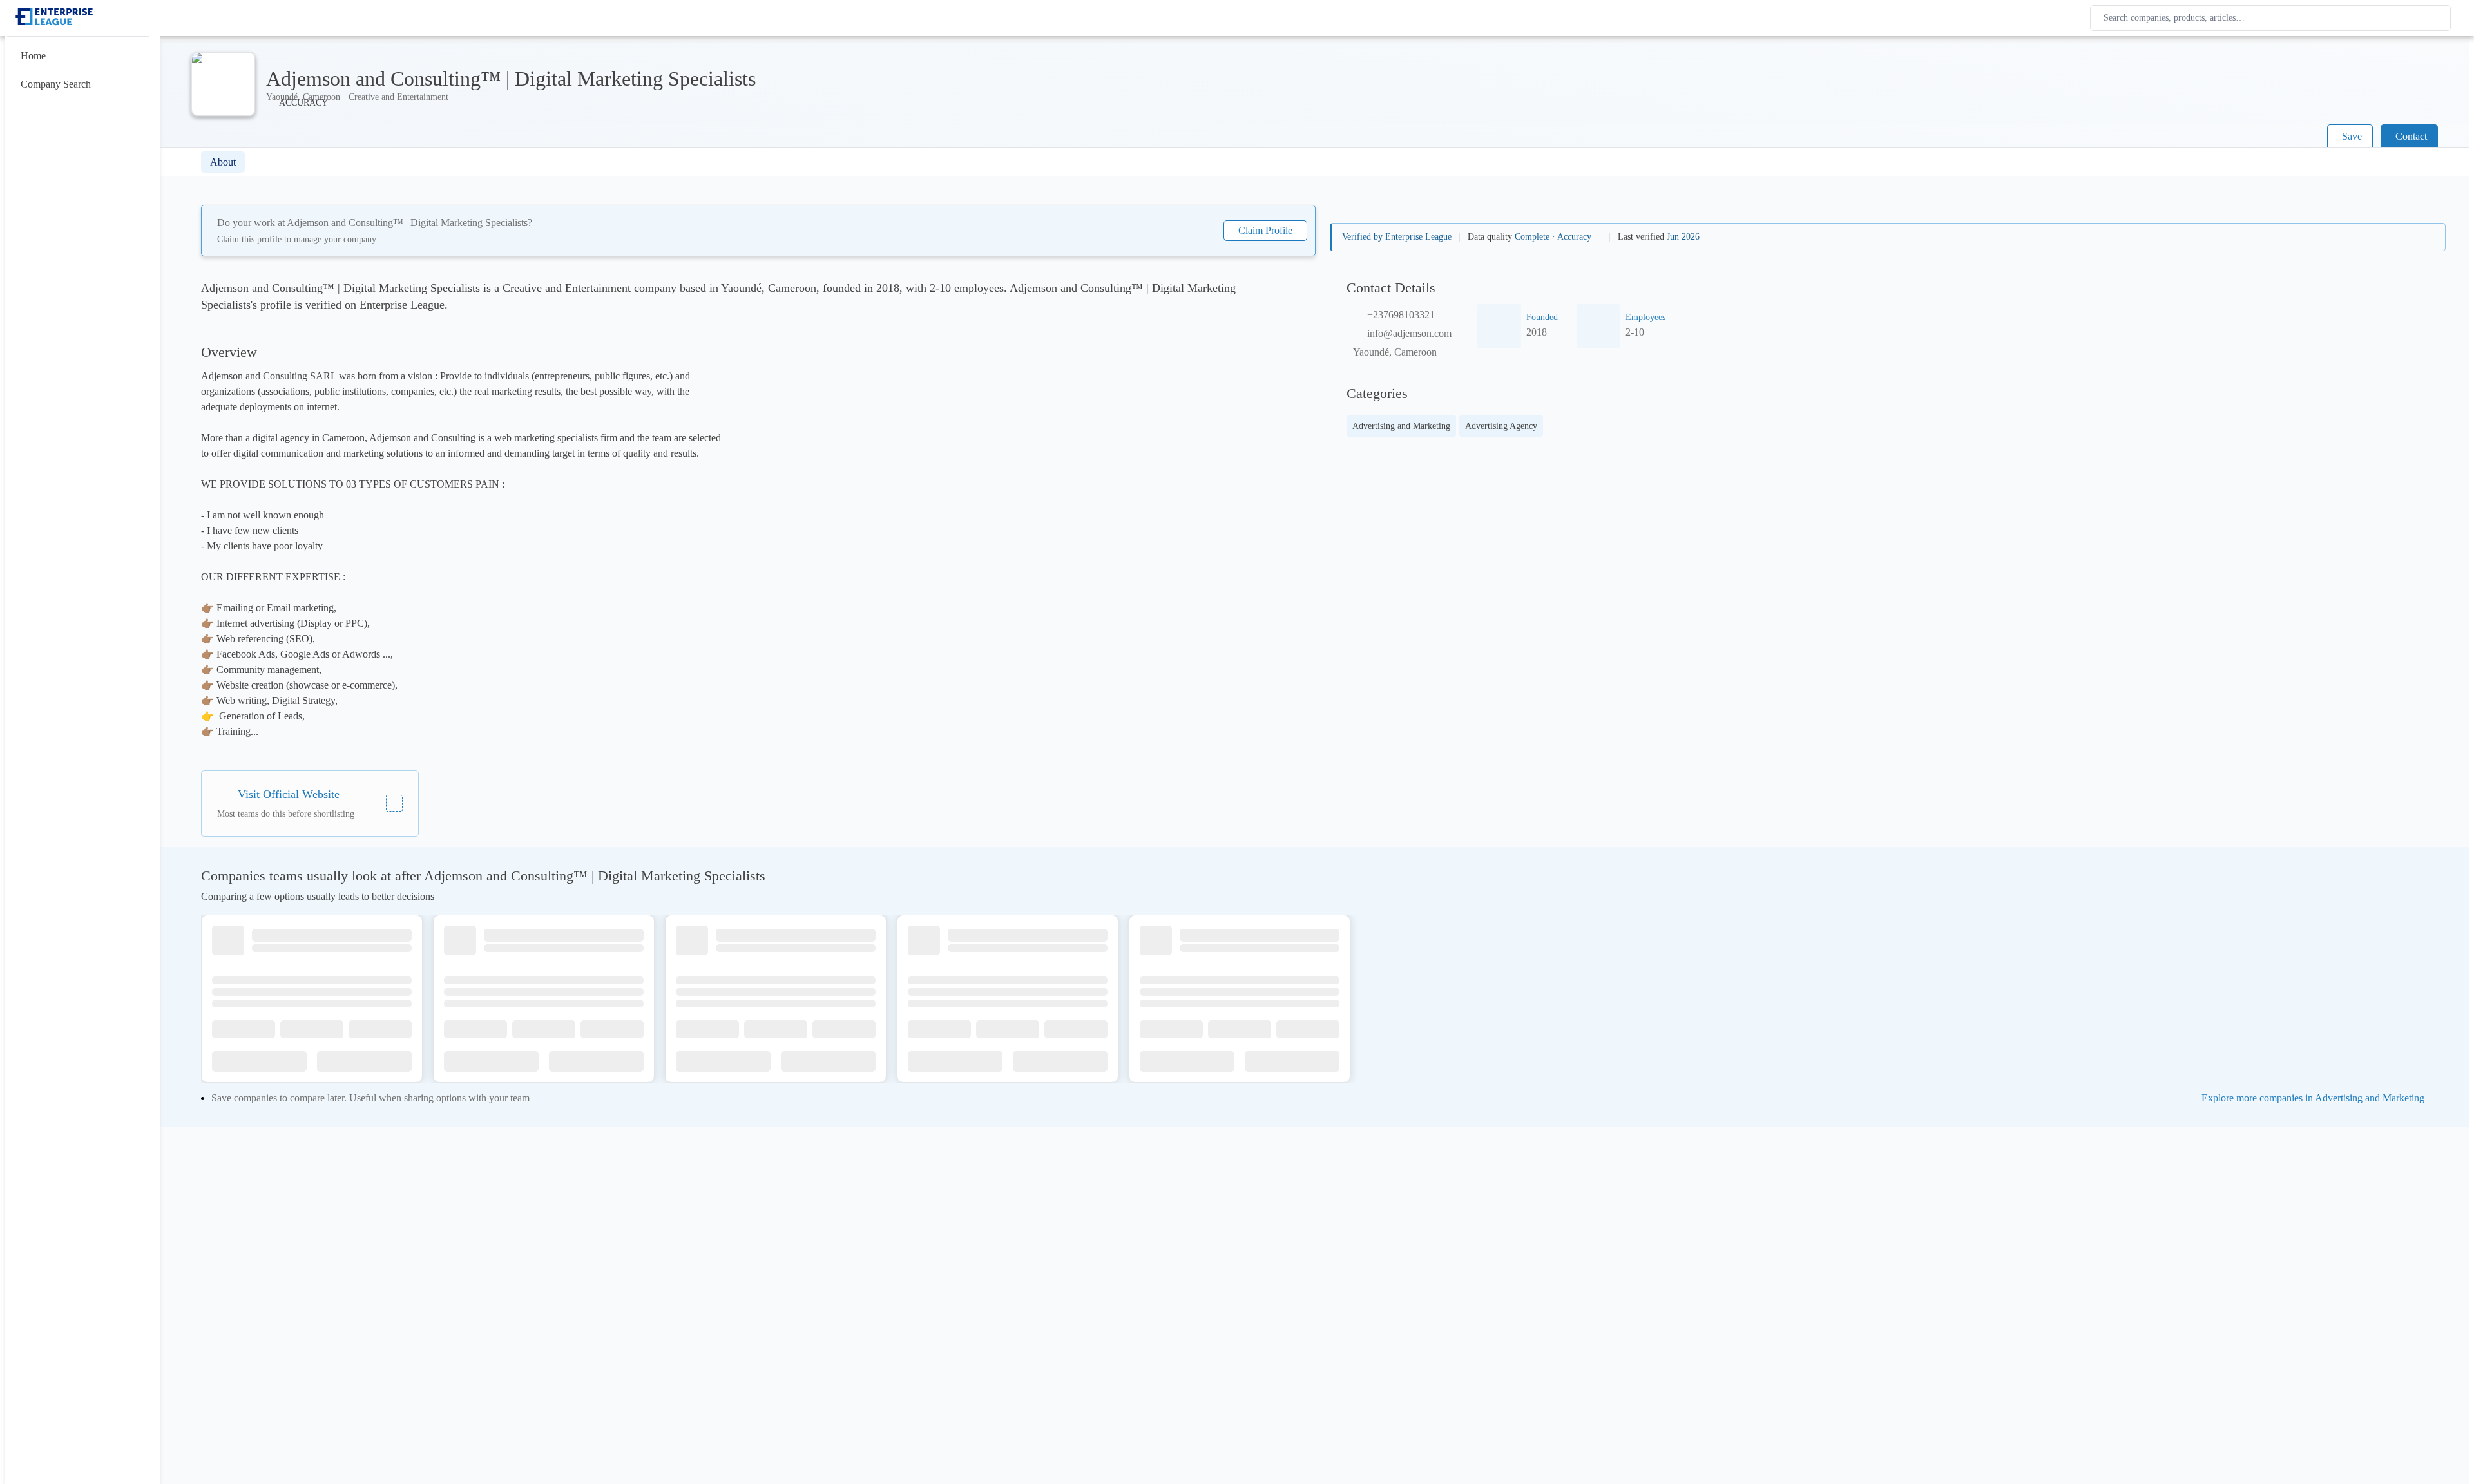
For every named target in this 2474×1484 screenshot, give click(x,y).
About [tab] (223, 162)
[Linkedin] (394, 803)
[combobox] (2273, 18)
